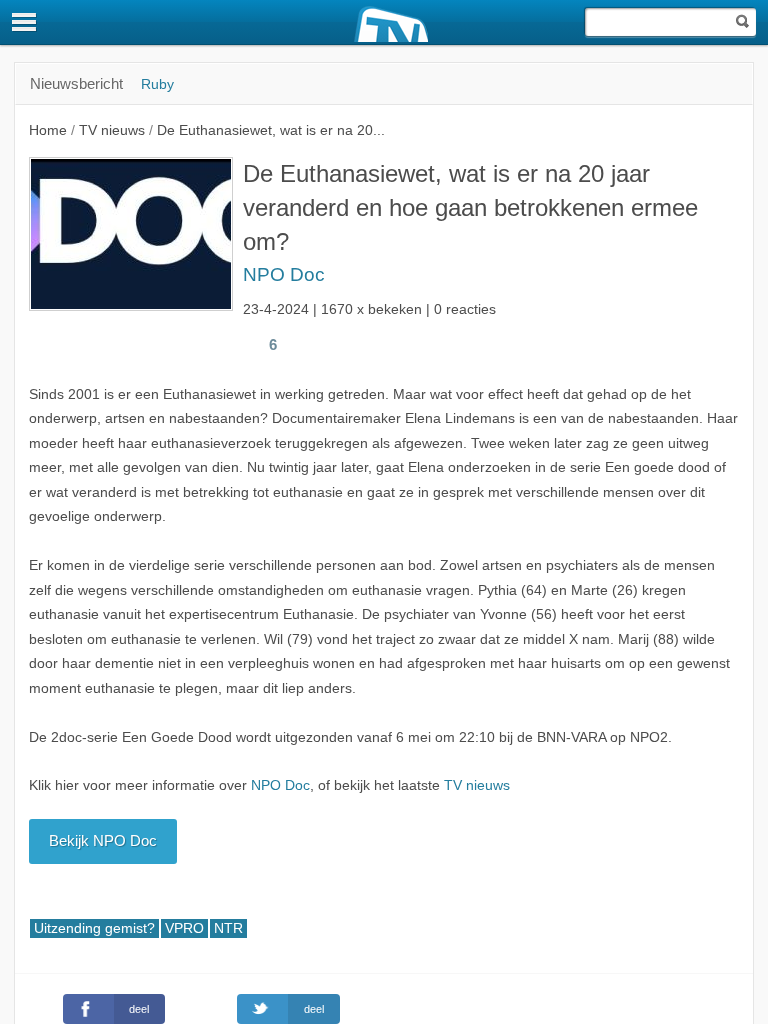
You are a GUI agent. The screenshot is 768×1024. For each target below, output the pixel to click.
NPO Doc (284, 274)
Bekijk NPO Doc (103, 840)
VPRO (184, 928)
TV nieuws (477, 785)
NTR (228, 928)
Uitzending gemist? (94, 928)
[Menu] (25, 22)
